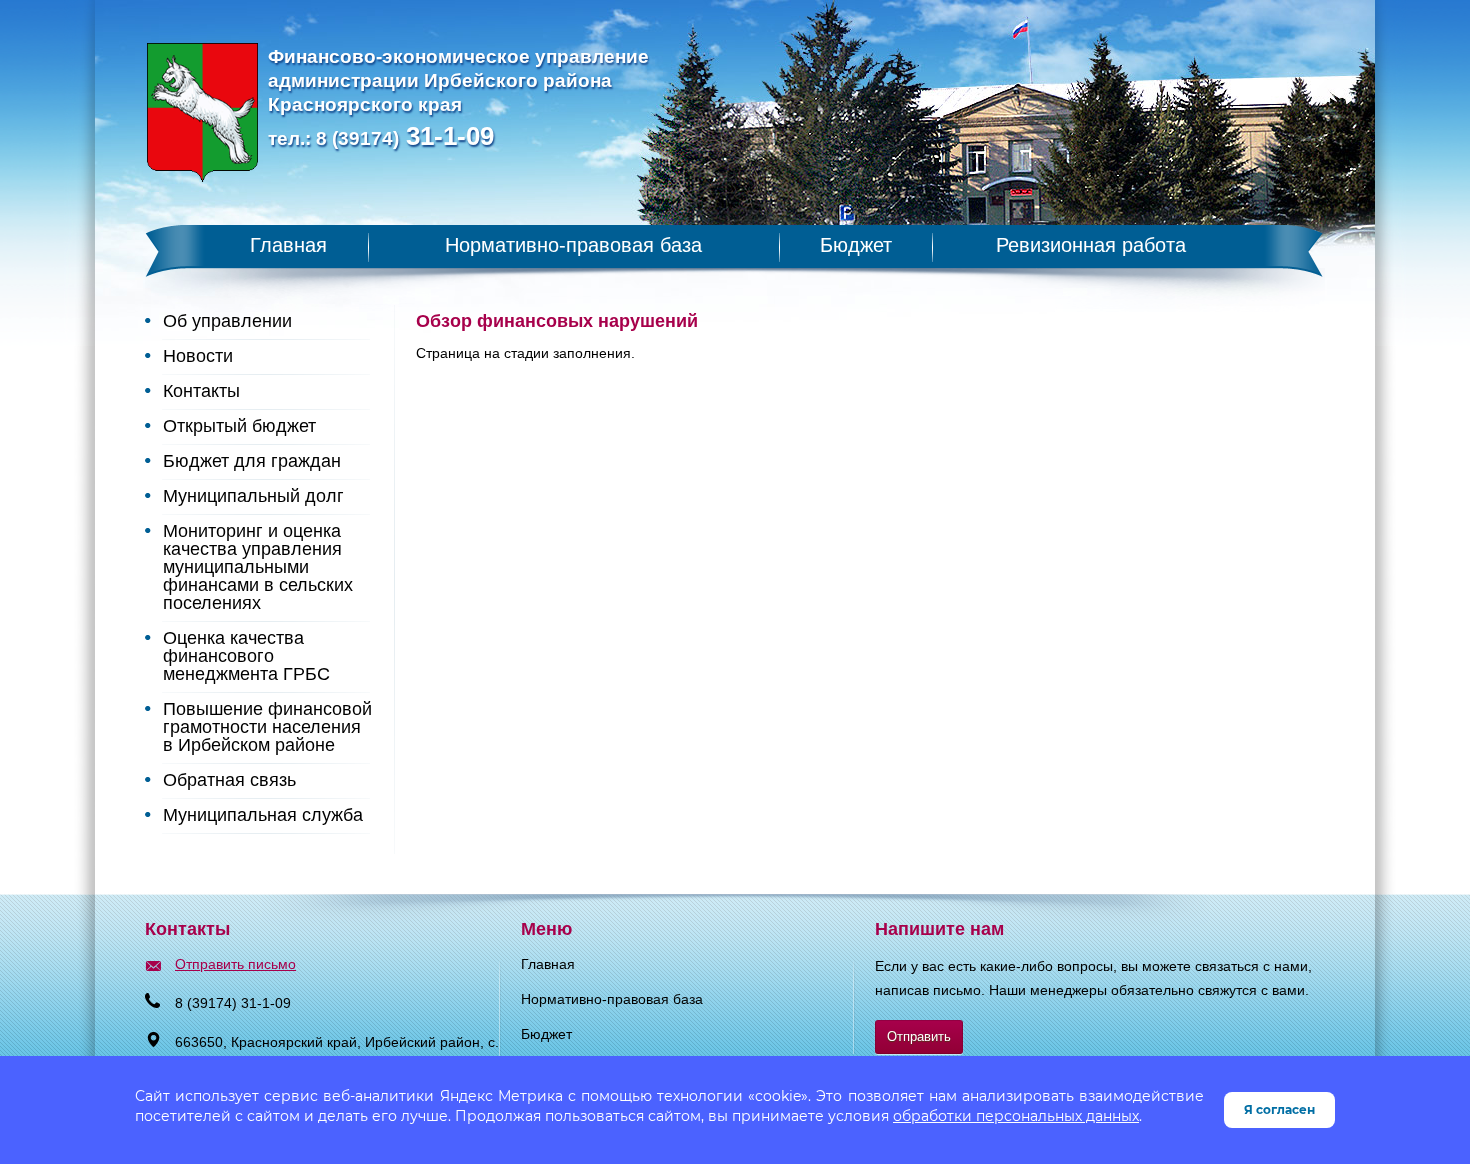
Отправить (919, 1036)
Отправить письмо (235, 964)
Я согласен (1279, 1109)
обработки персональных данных (1016, 1116)
